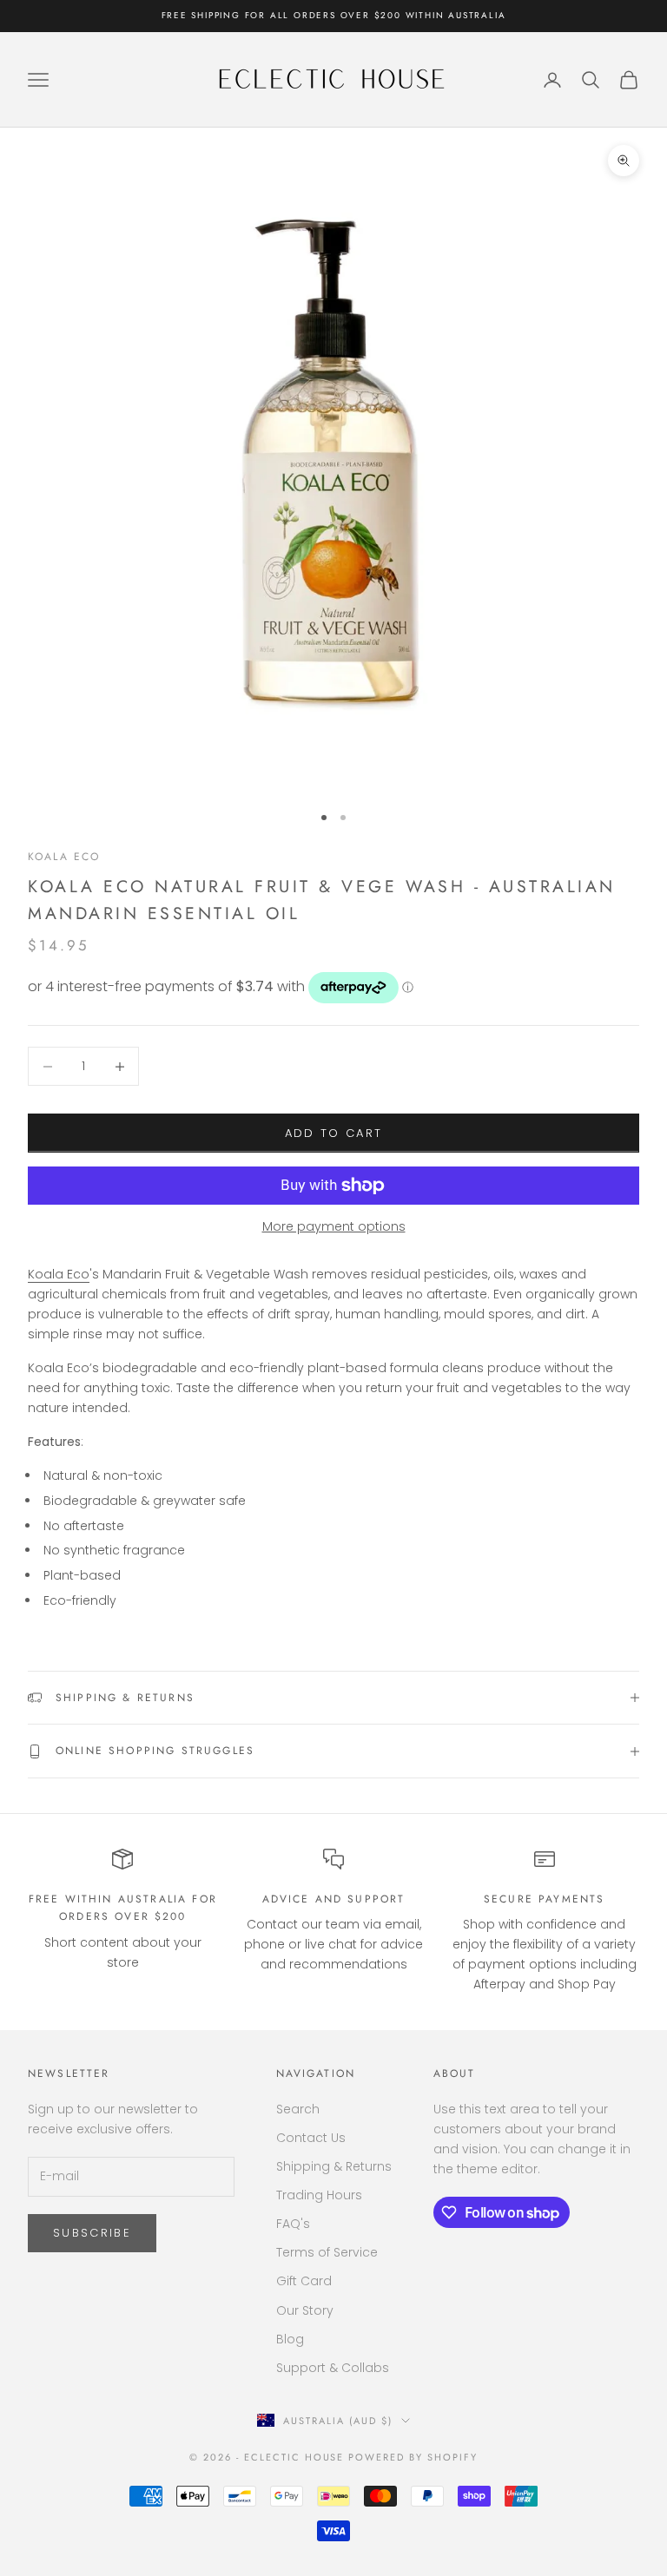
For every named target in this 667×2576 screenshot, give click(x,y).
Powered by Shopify (413, 2457)
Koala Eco (64, 857)
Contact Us (311, 2138)
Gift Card (304, 2281)
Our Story (305, 2310)
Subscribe (92, 2233)
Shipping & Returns (334, 2166)
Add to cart (334, 1133)
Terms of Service (327, 2252)
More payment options (334, 1226)
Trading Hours (319, 2195)
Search (298, 2109)
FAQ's (293, 2224)
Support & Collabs (333, 2368)
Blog (290, 2339)
